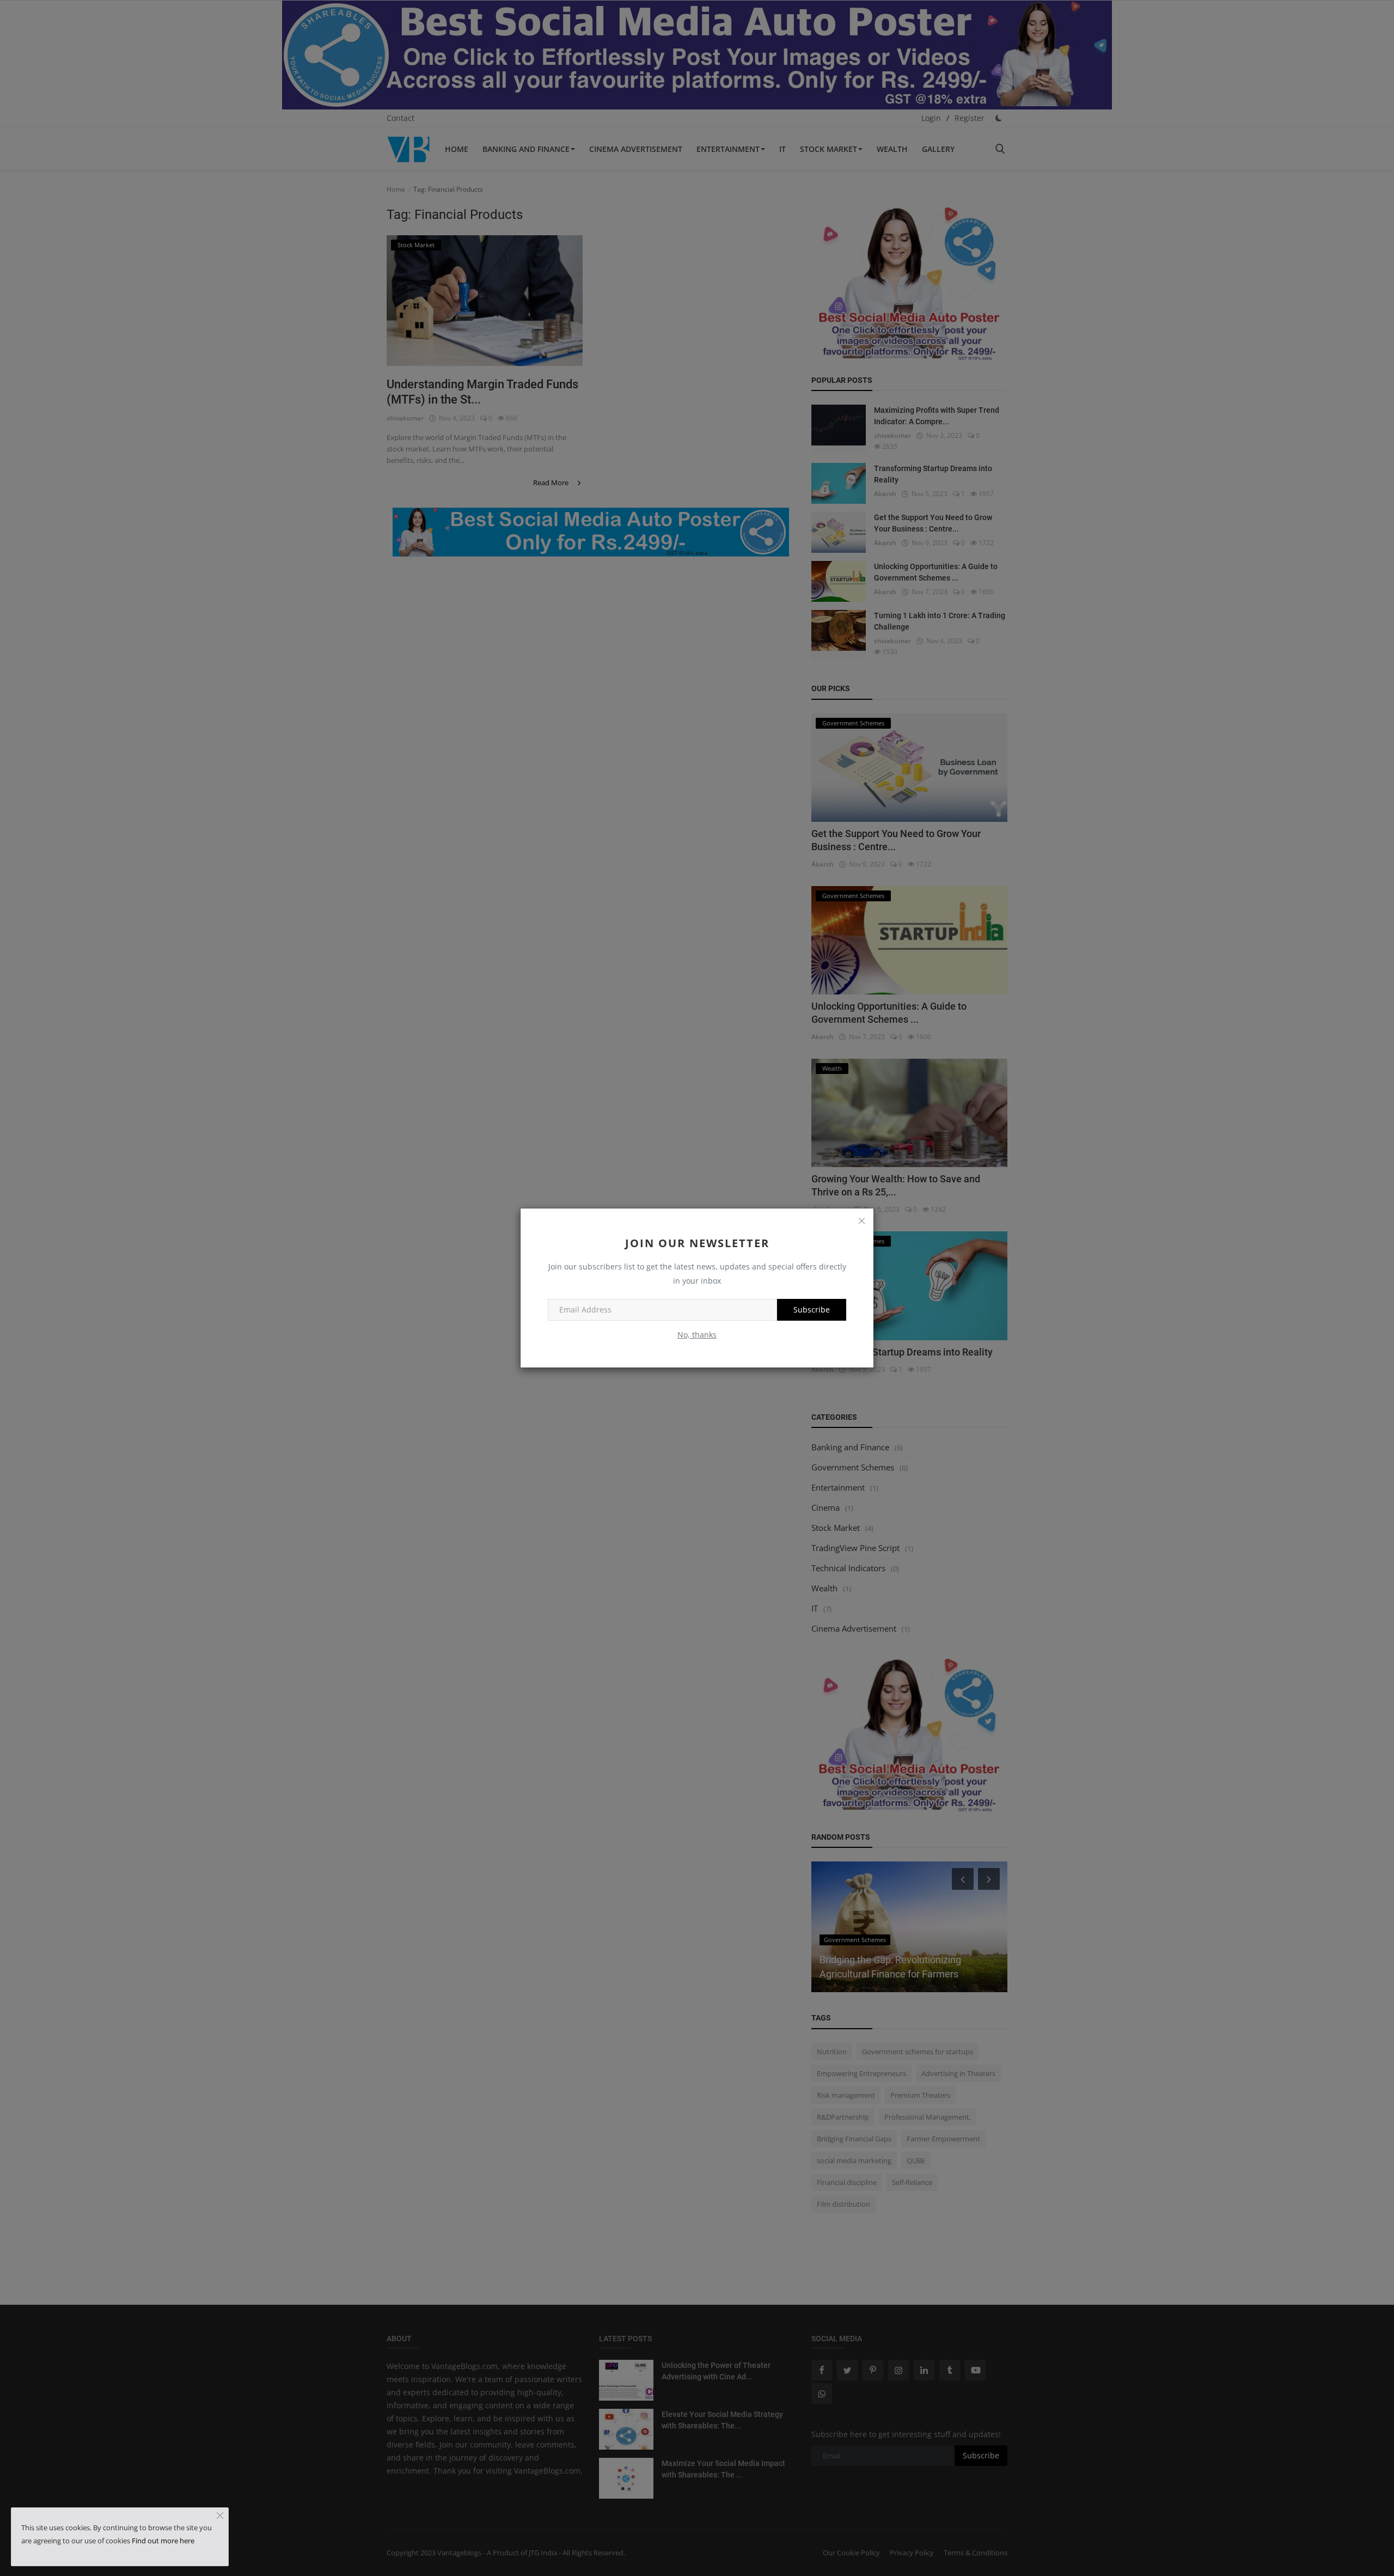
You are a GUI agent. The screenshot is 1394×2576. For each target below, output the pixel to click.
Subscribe (812, 1310)
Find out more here (163, 2541)
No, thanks (697, 1335)
